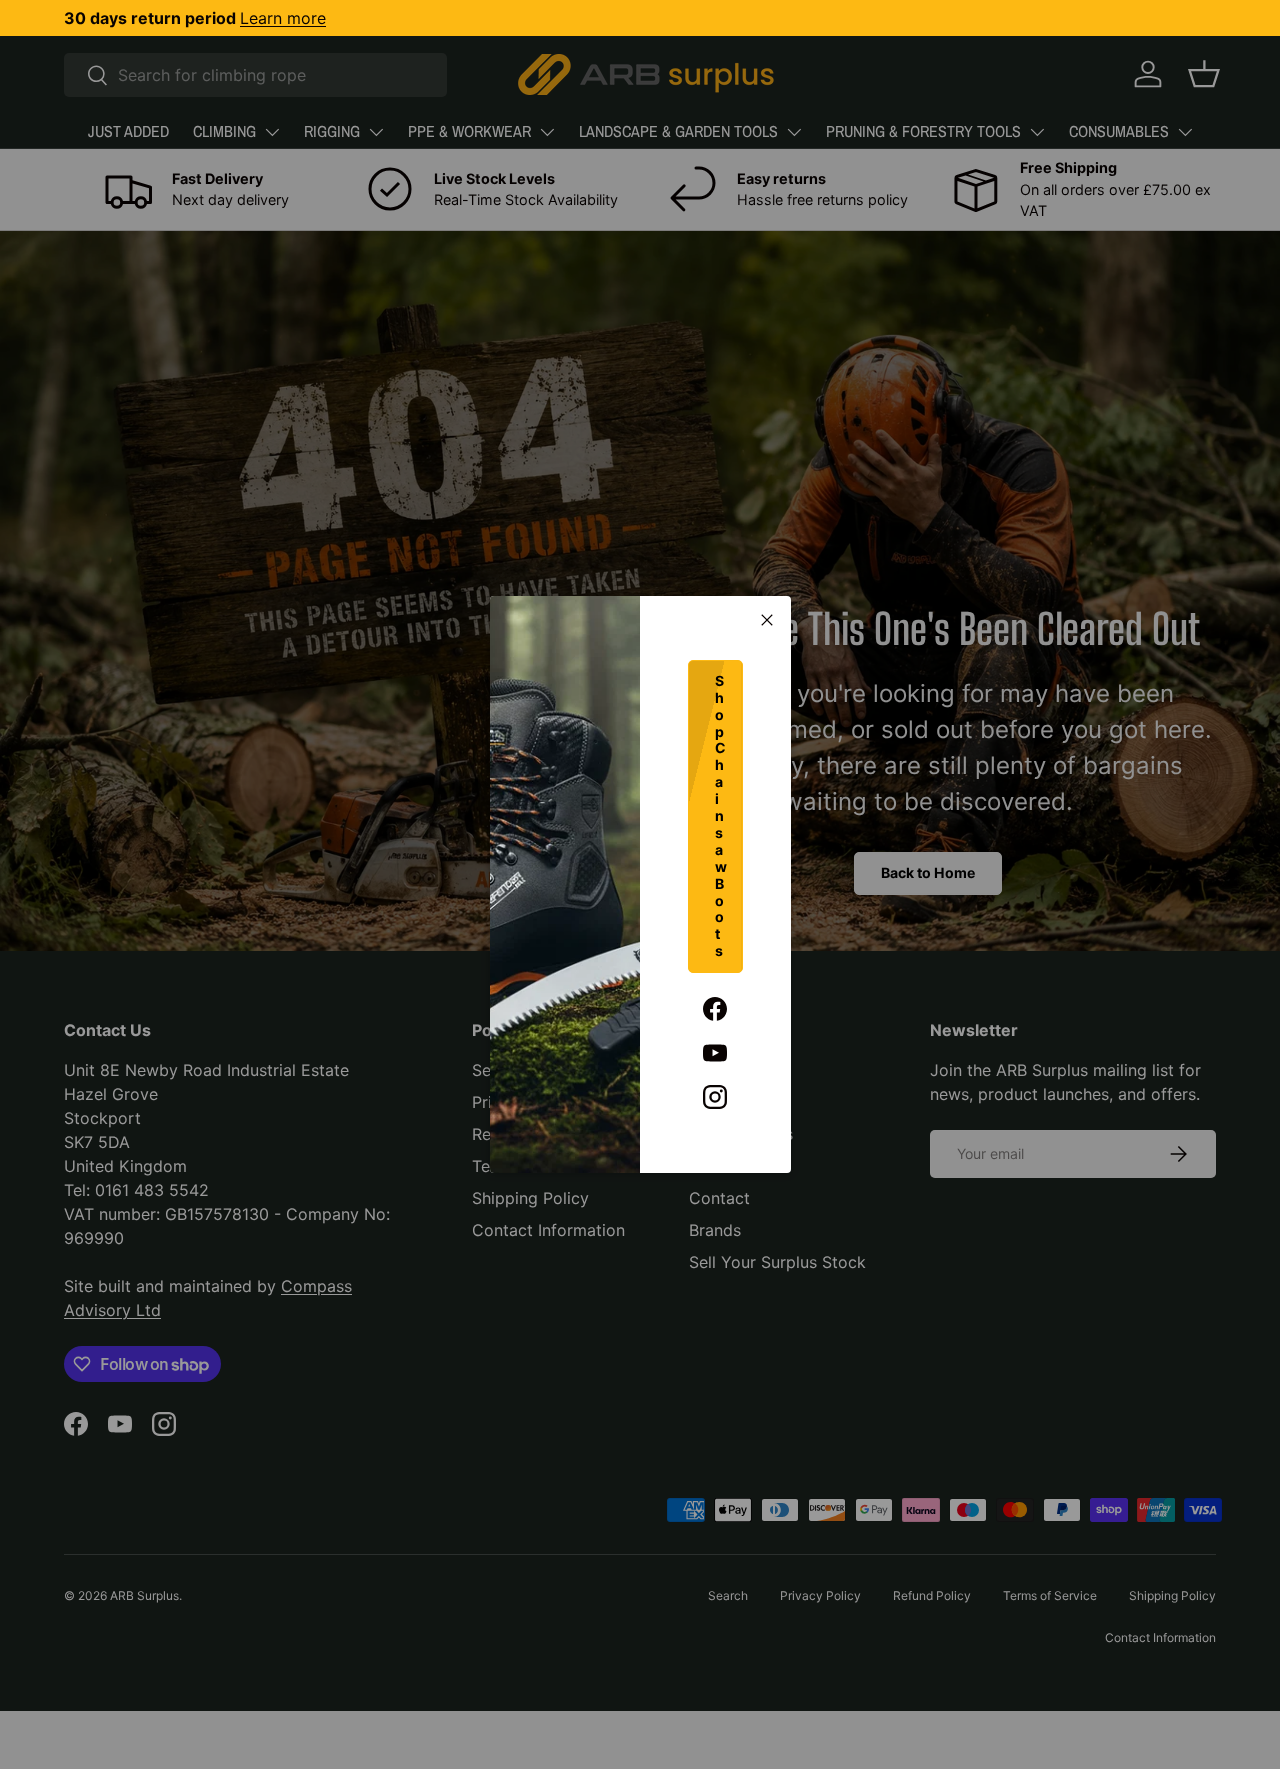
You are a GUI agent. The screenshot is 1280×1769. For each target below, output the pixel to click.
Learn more (283, 18)
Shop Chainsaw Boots (721, 815)
